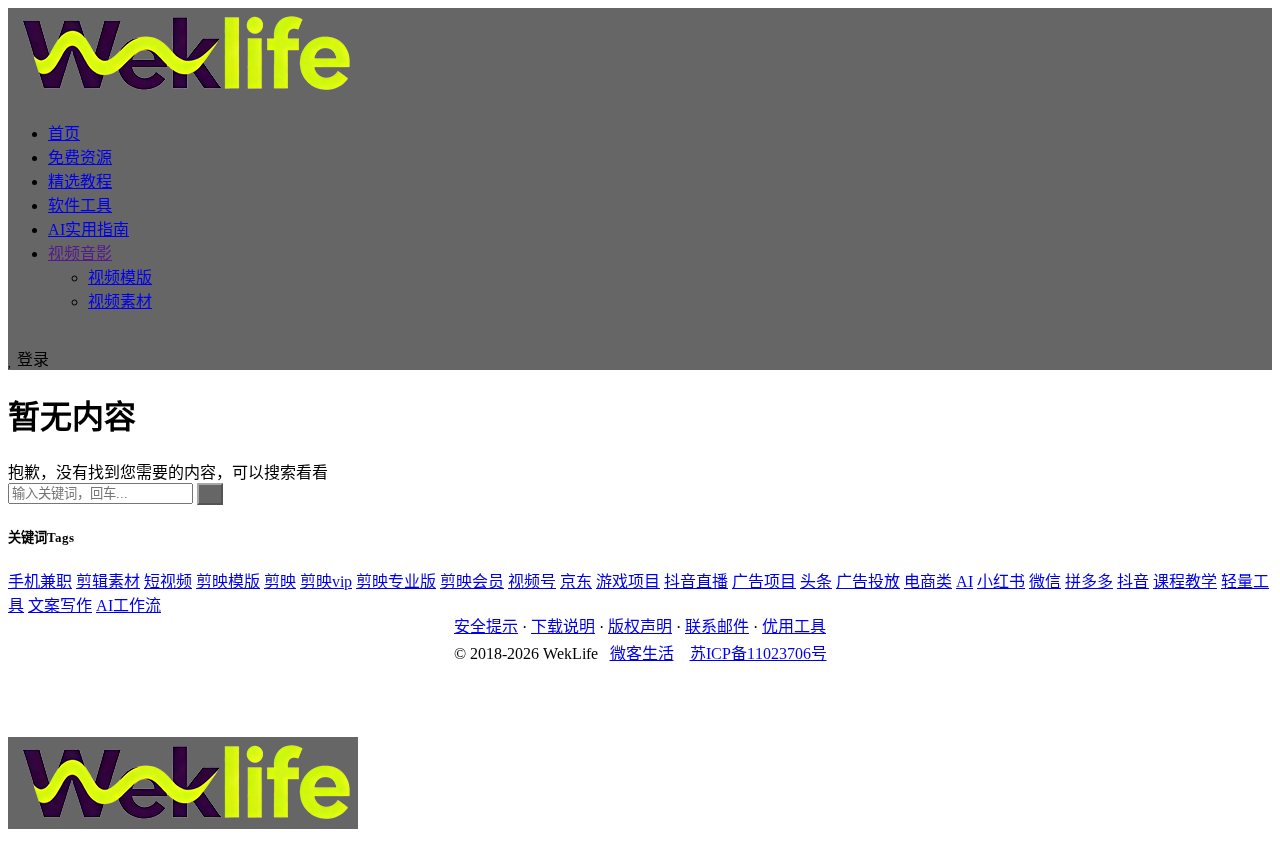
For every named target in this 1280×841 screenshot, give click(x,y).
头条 (816, 581)
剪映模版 (228, 581)
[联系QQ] (640, 692)
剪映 (280, 581)
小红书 (1001, 581)
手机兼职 (40, 581)
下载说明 (563, 626)
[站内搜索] (14, 336)
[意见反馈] (640, 674)
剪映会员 (472, 581)
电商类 (928, 581)
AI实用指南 (88, 229)
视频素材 (120, 301)
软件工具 (80, 205)
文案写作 (60, 605)
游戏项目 (628, 581)
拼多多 (1089, 581)
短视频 (168, 581)
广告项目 (764, 581)
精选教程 (80, 181)
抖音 (1133, 581)
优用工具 (794, 626)
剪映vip (326, 581)
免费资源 (80, 157)
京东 (576, 581)
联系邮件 (717, 626)
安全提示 (486, 626)
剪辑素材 (108, 581)
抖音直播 (696, 581)
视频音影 (80, 253)
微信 (1045, 581)
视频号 (532, 581)
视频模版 (120, 277)
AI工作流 (128, 605)
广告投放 (868, 581)
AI (964, 581)
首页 (64, 133)
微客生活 (642, 653)
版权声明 (640, 626)
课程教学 (1185, 581)
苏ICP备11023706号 (758, 653)
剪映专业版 (396, 581)
